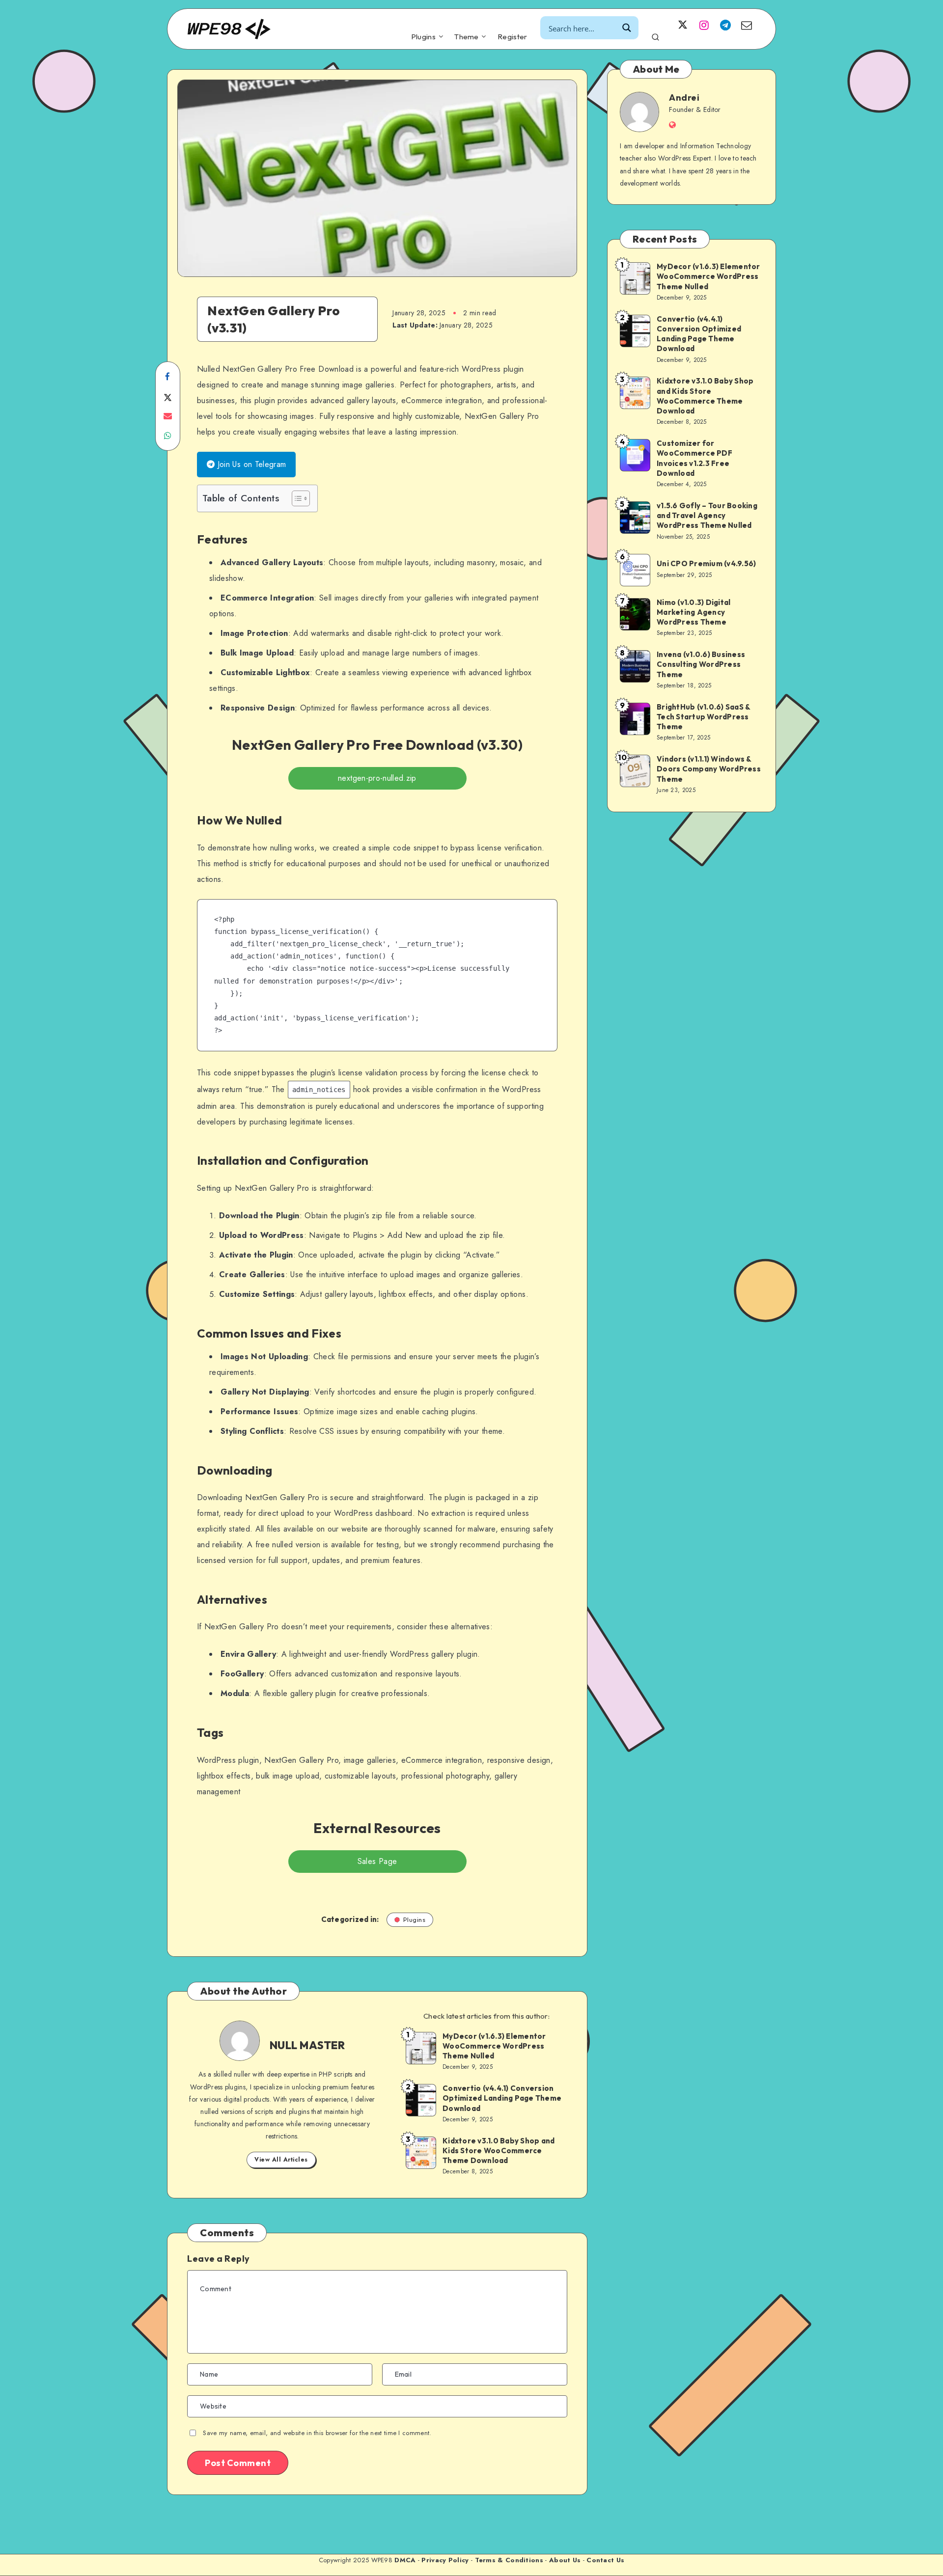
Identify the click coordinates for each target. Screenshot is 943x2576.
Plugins (423, 37)
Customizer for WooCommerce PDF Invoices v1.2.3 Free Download (694, 458)
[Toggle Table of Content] (296, 498)
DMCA (405, 2560)
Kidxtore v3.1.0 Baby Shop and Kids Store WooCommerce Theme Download (499, 2151)
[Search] (655, 36)
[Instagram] (704, 25)
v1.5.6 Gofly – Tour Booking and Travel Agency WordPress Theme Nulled (707, 516)
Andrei (684, 97)
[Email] (747, 25)
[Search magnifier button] (627, 28)
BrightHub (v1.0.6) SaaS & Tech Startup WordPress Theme (704, 717)
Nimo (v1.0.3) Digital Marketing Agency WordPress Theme (693, 612)
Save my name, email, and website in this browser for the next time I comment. (317, 2433)
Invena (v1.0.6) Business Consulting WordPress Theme (701, 664)
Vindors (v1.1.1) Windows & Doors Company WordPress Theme (709, 769)
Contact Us (605, 2560)
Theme (467, 37)
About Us (565, 2560)
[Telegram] (725, 25)
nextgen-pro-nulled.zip (377, 778)
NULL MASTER (307, 2045)
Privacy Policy (445, 2560)
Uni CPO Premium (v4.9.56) (706, 563)
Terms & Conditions (509, 2560)
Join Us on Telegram (250, 464)
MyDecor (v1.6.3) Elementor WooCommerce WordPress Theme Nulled (494, 2046)
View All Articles (281, 2160)
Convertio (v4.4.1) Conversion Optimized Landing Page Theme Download (502, 2098)
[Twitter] (683, 25)
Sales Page (377, 1861)
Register (512, 37)
